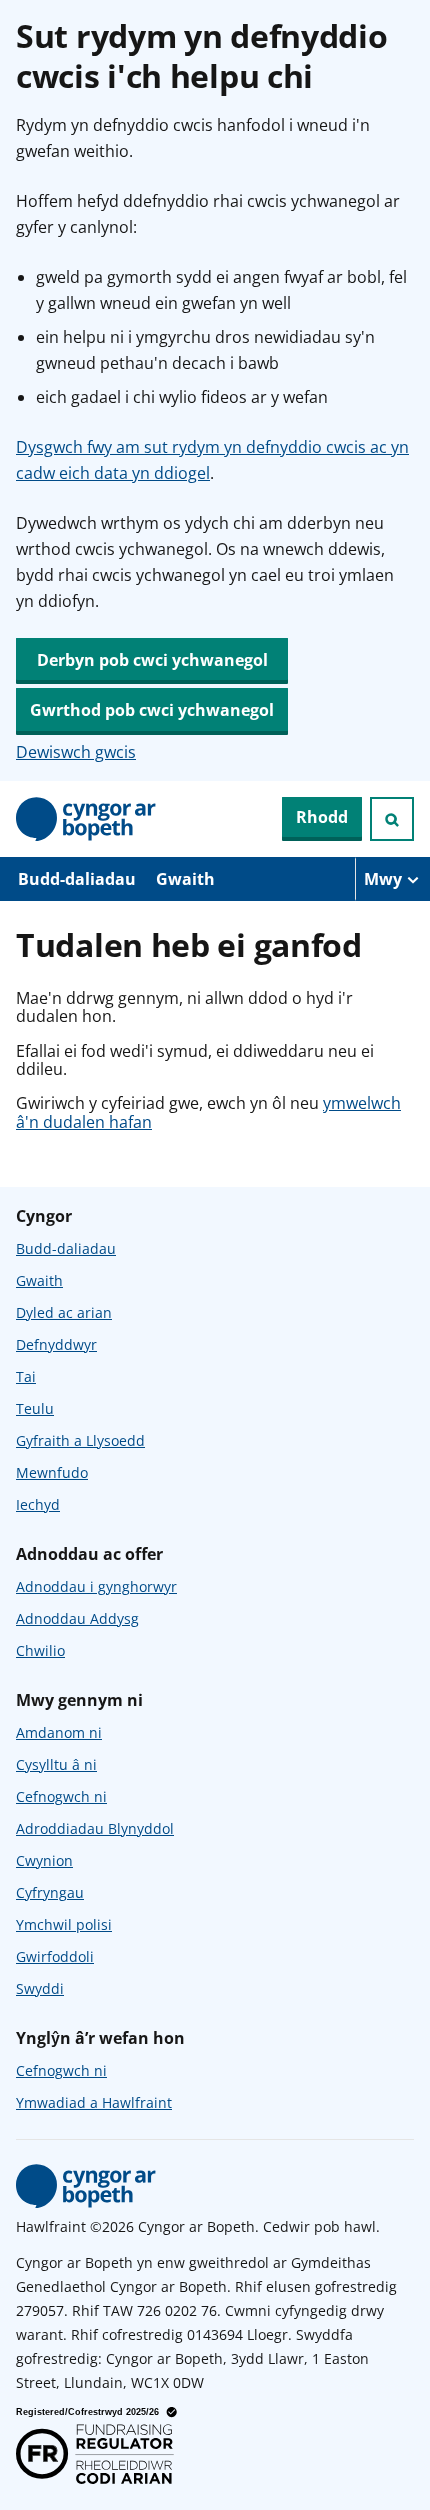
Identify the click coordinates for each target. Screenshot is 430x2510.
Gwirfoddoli (55, 1956)
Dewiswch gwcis (76, 752)
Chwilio (40, 1650)
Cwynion (44, 1860)
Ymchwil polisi (64, 1924)
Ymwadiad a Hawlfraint (94, 2102)
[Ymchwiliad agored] (392, 819)
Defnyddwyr (56, 1344)
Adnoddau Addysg (77, 1618)
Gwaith (185, 879)
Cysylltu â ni (56, 1764)
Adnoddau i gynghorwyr (96, 1586)
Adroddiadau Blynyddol (95, 1828)
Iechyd (38, 1504)
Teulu (35, 1408)
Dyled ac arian (64, 1312)
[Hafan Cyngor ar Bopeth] (86, 819)
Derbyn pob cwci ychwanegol (152, 660)
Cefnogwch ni (61, 1796)
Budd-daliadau (77, 879)
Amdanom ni (59, 1732)
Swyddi (40, 1988)
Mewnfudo (52, 1472)
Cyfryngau (50, 1892)
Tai (26, 1376)
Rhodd (322, 817)
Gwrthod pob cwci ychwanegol (152, 710)
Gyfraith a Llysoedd (80, 1440)
